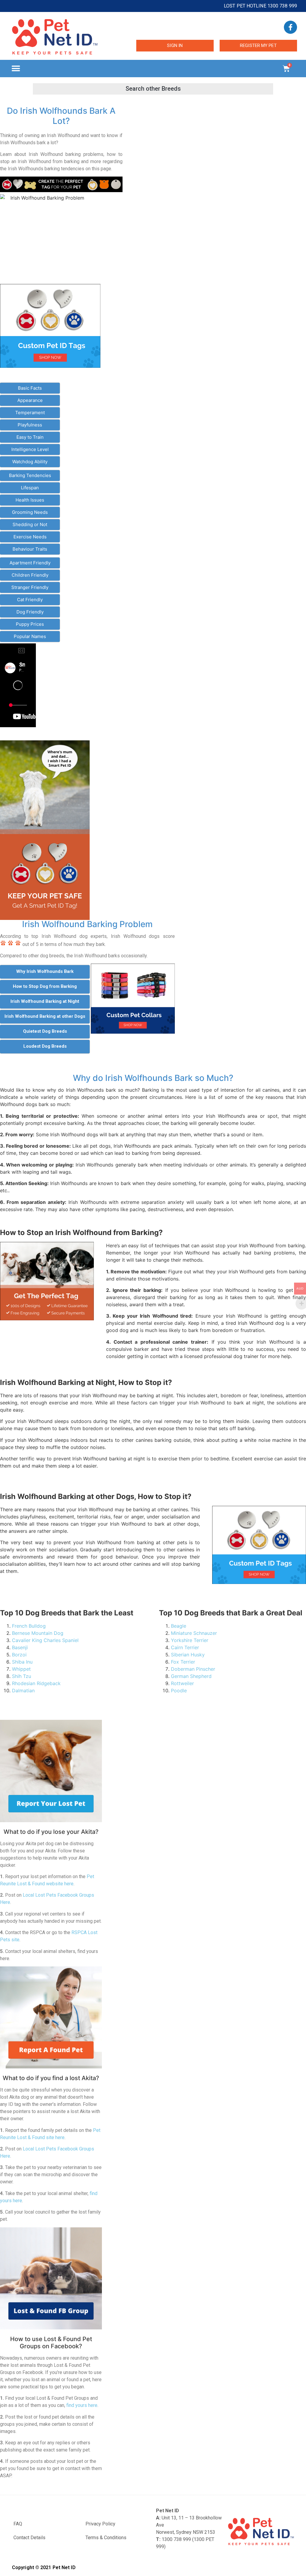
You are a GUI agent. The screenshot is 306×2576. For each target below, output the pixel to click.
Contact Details (29, 2538)
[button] (16, 69)
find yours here (82, 2405)
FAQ (18, 2524)
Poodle (179, 1690)
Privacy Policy (100, 2524)
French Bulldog (29, 1626)
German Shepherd (191, 1676)
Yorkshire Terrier (190, 1640)
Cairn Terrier (185, 1647)
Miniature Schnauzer (194, 1633)
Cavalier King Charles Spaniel (45, 1640)
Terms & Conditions (106, 2538)
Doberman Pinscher (193, 1669)
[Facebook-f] (290, 27)
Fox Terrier (183, 1662)
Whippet (21, 1669)
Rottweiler (182, 1683)
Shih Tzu (22, 1676)
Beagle (179, 1626)
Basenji (20, 1647)
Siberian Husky (188, 1655)
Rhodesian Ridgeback (36, 1683)
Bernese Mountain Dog (38, 1633)
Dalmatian (23, 1690)
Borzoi (19, 1655)
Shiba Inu (22, 1662)
